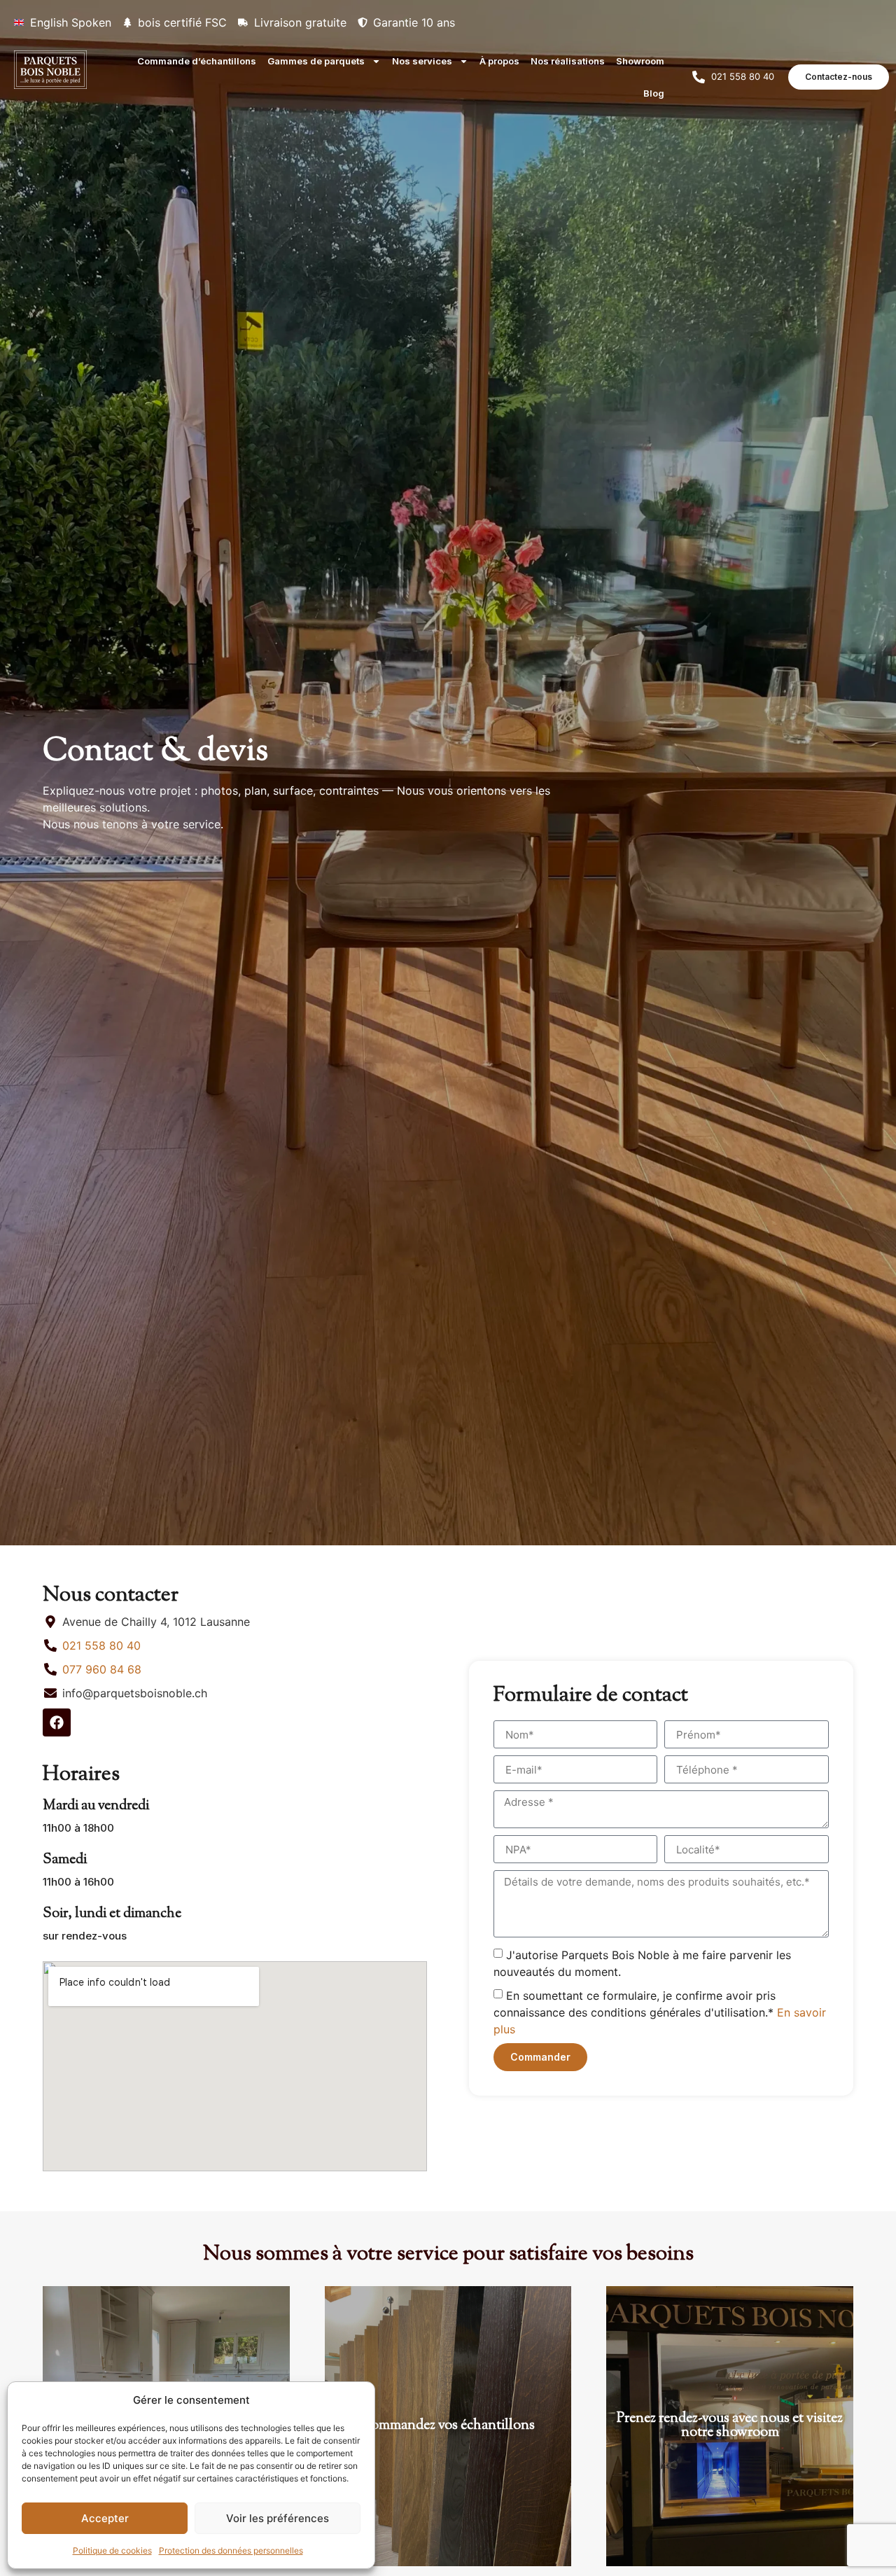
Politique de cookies (112, 2550)
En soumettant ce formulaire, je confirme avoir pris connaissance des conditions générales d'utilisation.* (660, 2012)
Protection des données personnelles (231, 2550)
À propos (499, 61)
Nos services (422, 61)
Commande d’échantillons (197, 61)
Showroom (640, 61)
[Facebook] (57, 1722)
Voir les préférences (278, 2518)
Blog (654, 93)
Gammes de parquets (316, 61)
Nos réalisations (568, 61)
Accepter (105, 2518)
